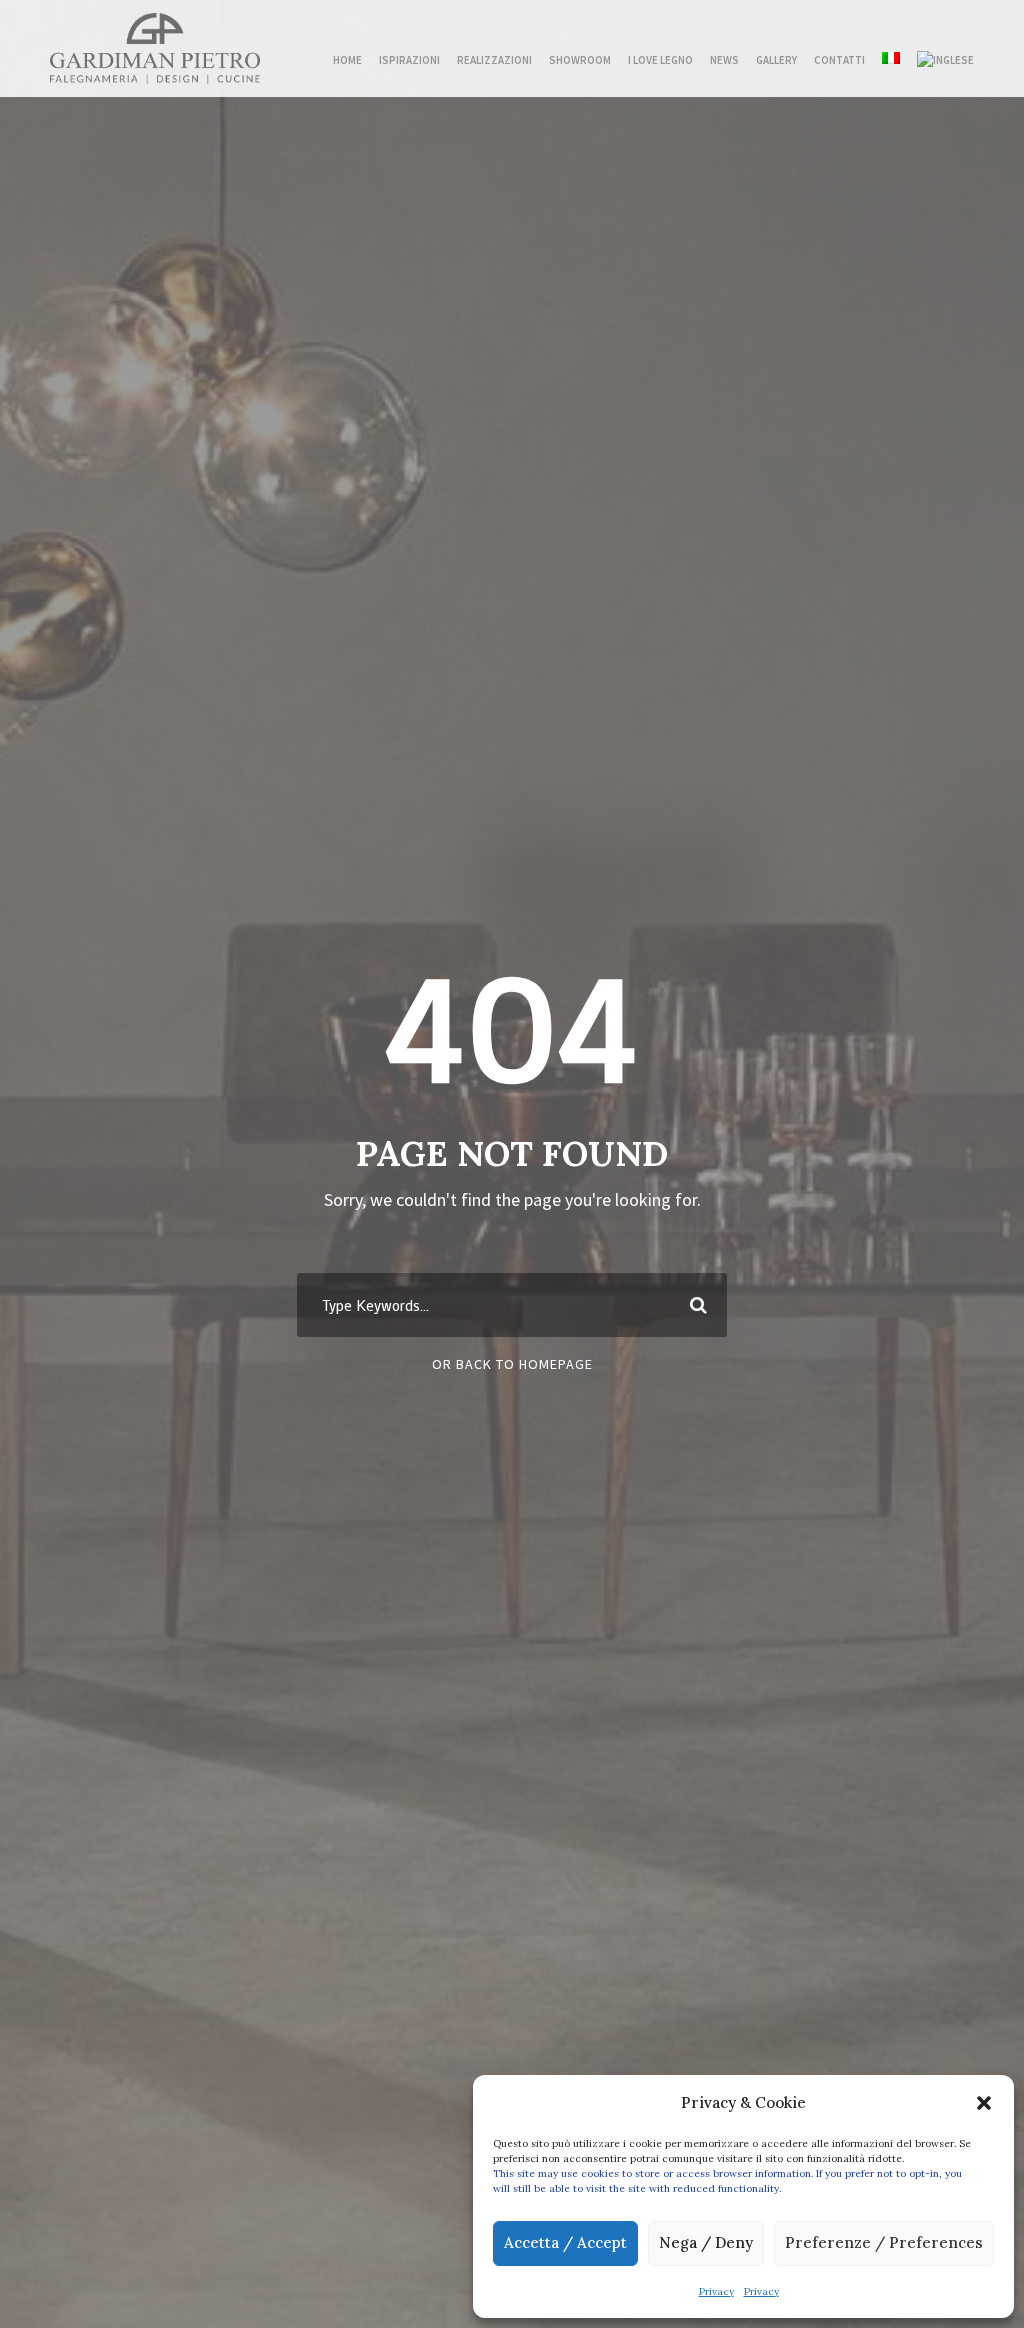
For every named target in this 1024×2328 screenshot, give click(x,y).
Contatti (839, 60)
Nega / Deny (706, 2242)
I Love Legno (660, 60)
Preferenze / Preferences (884, 2242)
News (724, 60)
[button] (984, 2103)
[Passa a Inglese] (945, 59)
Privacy (716, 2291)
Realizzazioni (494, 60)
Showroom (580, 60)
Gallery (776, 60)
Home (347, 60)
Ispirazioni (409, 60)
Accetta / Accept (565, 2242)
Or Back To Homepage (512, 1364)
